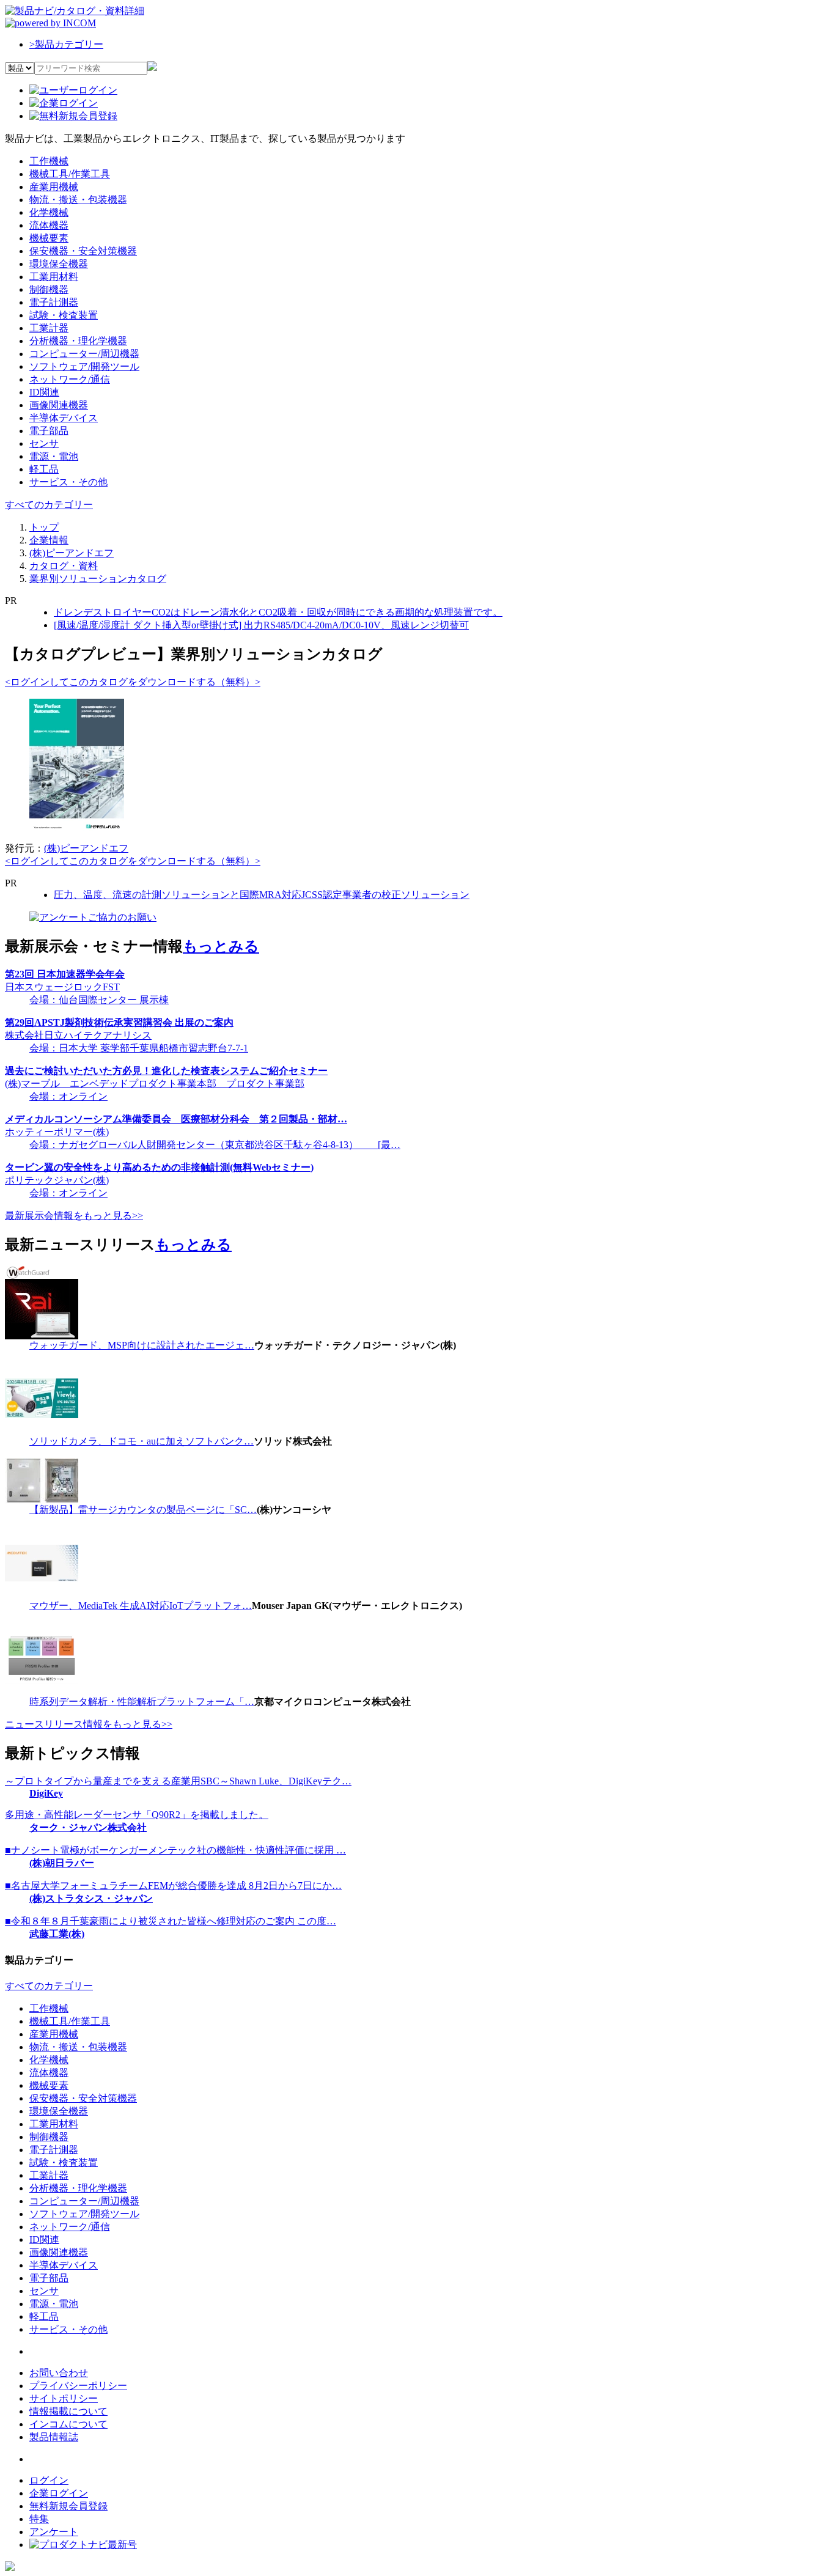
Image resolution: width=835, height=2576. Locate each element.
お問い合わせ (59, 2373)
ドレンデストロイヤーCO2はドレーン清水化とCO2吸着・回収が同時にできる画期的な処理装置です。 (278, 612)
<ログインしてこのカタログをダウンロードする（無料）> (133, 682)
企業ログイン (59, 2493)
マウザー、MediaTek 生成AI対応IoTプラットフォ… (141, 1606)
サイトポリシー (64, 2398)
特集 (39, 2519)
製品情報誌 (54, 2437)
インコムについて (68, 2424)
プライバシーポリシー (78, 2386)
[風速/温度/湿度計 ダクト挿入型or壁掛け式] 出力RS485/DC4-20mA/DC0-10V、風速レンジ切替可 (261, 625)
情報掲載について (68, 2411)
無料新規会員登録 (68, 2506)
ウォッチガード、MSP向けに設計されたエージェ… (142, 1345)
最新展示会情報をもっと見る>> (74, 1216)
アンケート (54, 2532)
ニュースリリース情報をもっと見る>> (89, 1724)
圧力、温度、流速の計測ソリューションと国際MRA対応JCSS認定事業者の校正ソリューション (262, 895)
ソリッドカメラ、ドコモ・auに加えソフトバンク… (142, 1441)
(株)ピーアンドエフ (86, 848)
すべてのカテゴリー (49, 505)
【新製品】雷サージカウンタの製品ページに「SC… (143, 1510)
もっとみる (221, 946)
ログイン (49, 2480)
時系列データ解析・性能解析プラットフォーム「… (142, 1702)
